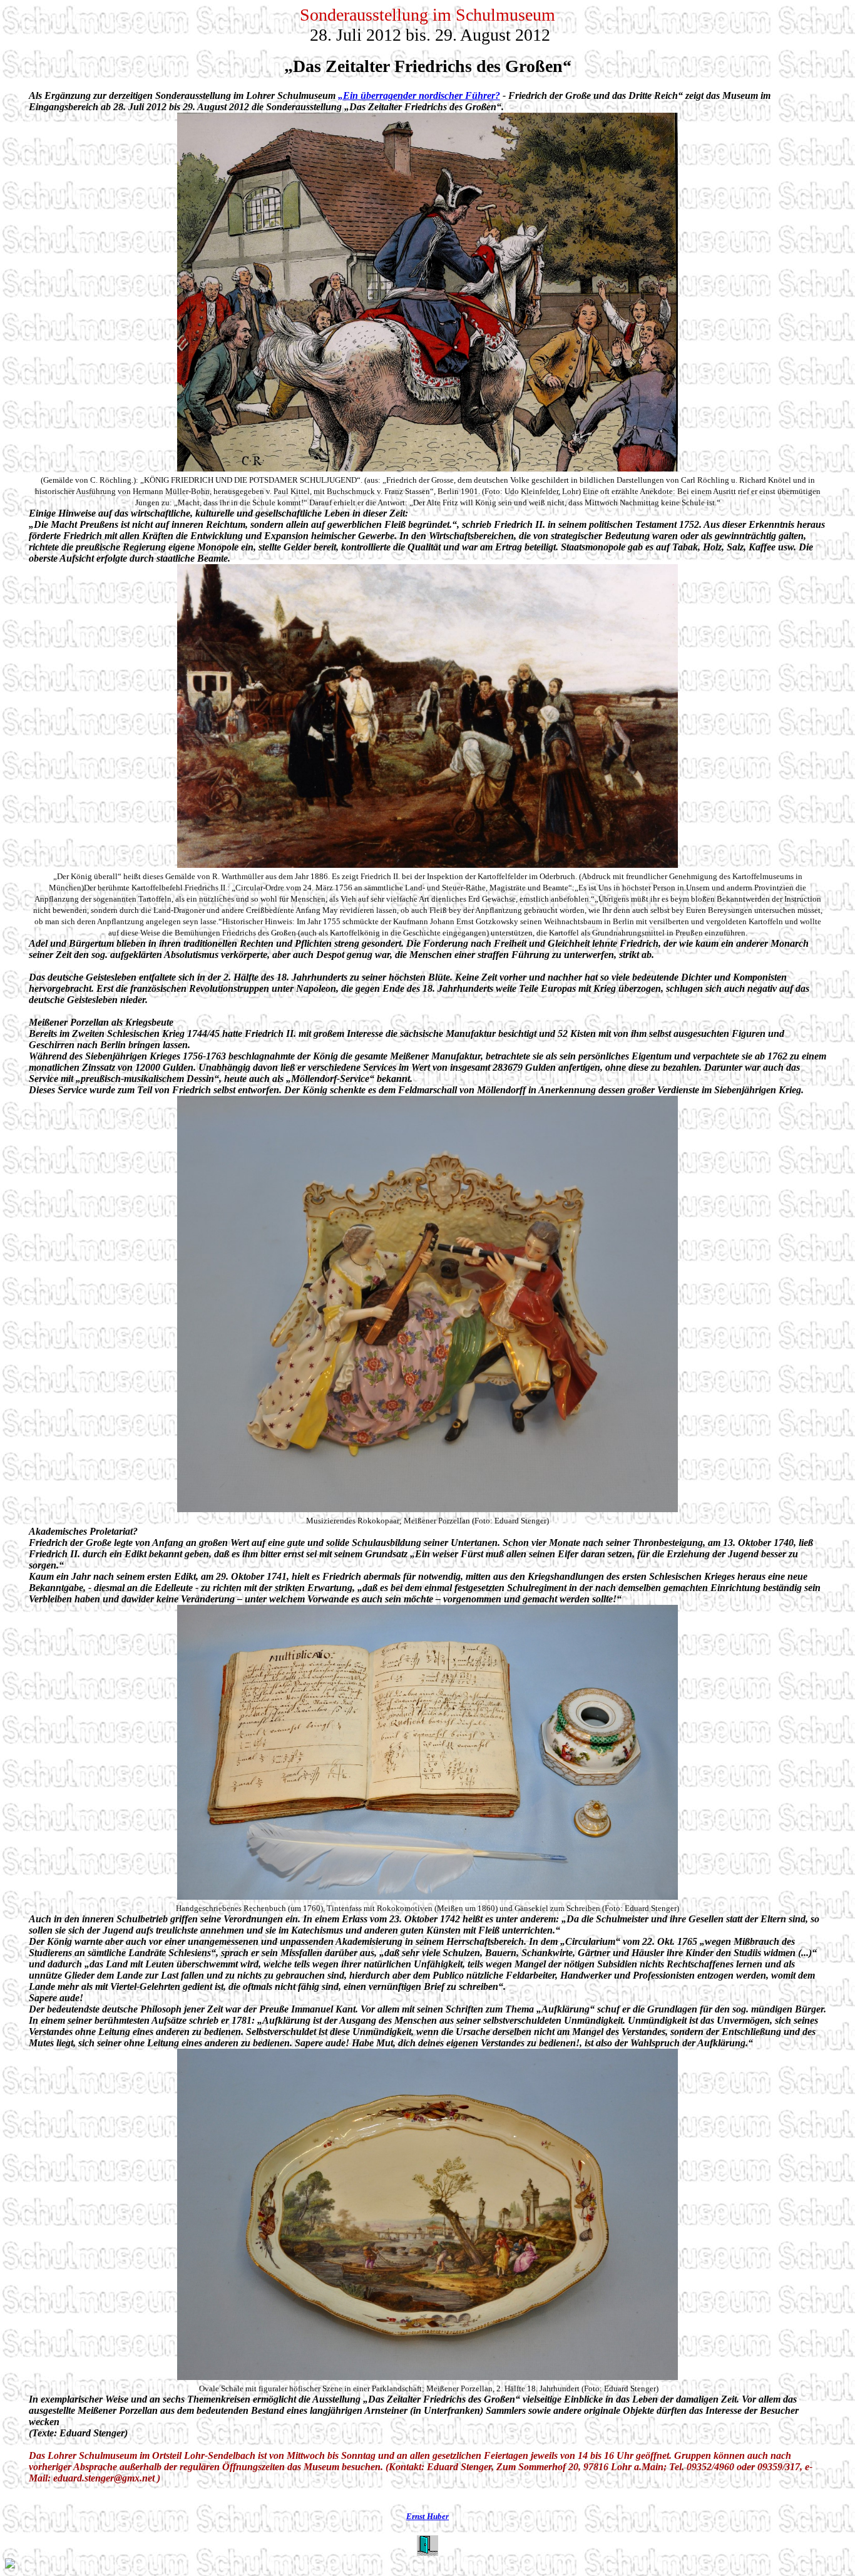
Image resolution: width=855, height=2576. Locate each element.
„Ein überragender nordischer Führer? (419, 95)
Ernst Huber (427, 2516)
